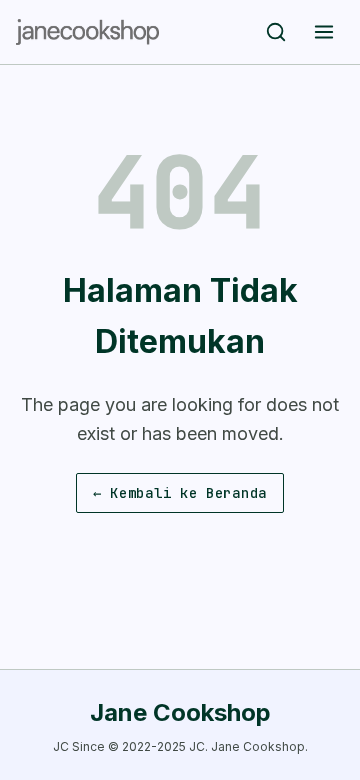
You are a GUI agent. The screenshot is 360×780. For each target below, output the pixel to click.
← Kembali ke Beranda (180, 493)
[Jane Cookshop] (87, 32)
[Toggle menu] (324, 32)
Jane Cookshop (180, 712)
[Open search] (276, 32)
